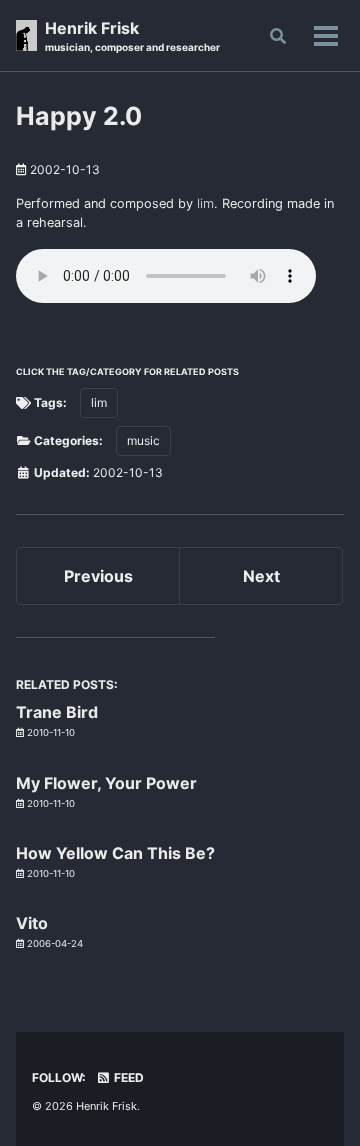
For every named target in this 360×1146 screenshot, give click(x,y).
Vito (32, 923)
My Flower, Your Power (106, 783)
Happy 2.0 (79, 116)
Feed (127, 1077)
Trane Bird (57, 712)
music (143, 440)
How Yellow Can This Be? (115, 853)
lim (205, 203)
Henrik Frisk (132, 35)
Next (261, 576)
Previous (98, 576)
